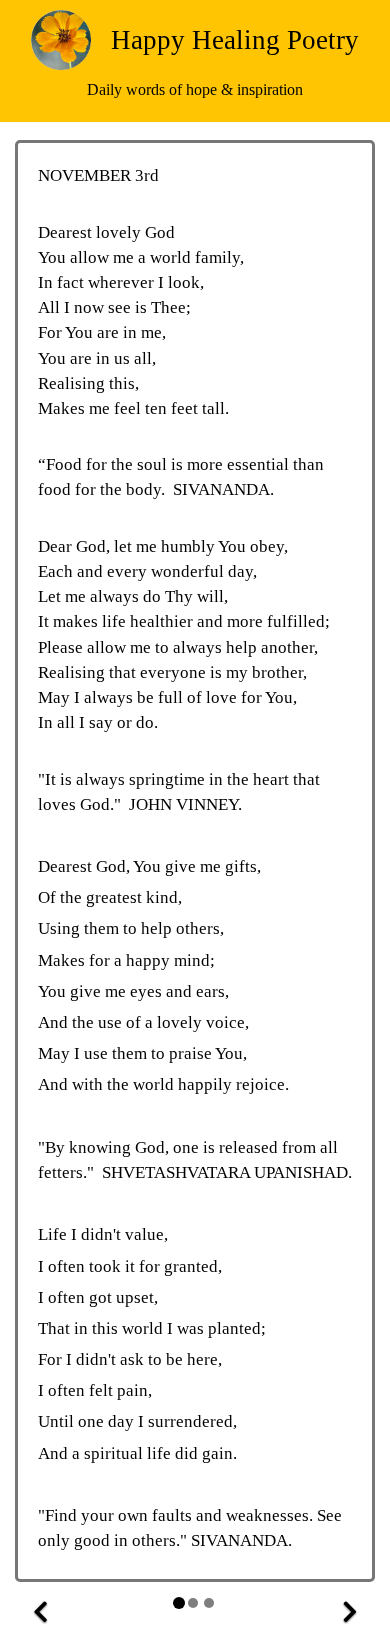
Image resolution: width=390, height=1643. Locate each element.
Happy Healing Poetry (235, 40)
